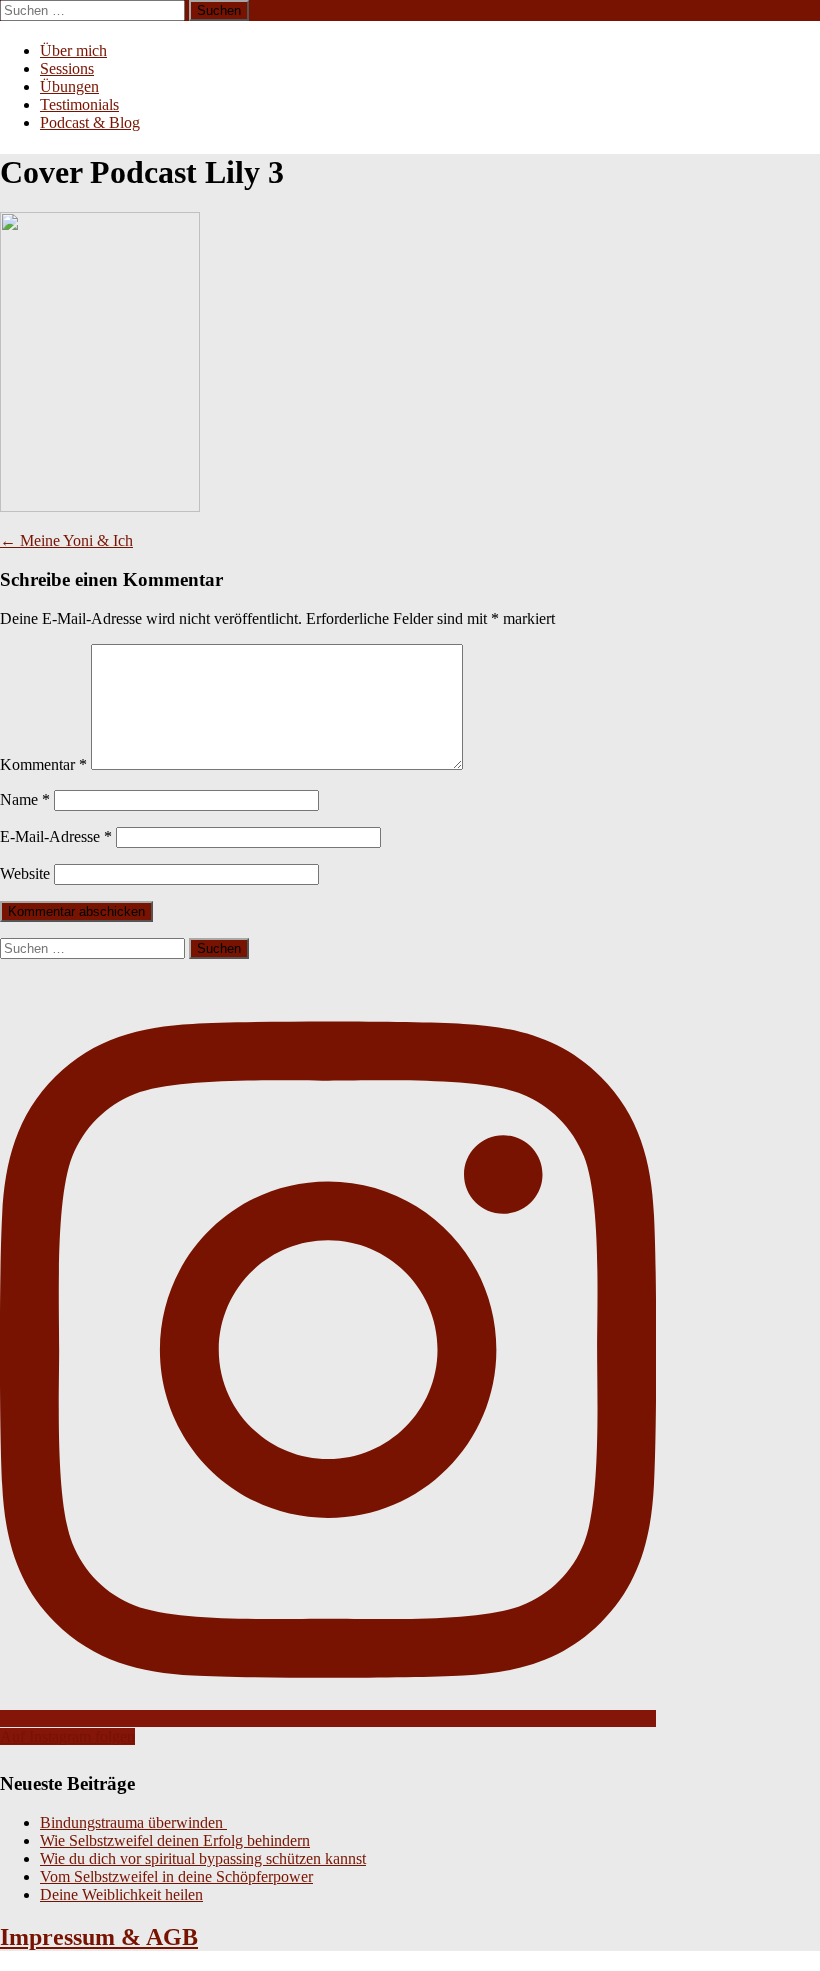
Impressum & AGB (99, 1937)
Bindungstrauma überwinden (133, 1822)
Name (25, 799)
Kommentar (43, 764)
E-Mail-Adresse (56, 836)
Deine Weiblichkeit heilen (121, 1894)
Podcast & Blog (90, 122)
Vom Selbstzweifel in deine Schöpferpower (176, 1876)
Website (25, 873)
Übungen (69, 86)
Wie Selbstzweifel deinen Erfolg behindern (175, 1840)
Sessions (67, 68)
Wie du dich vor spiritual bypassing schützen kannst (203, 1858)
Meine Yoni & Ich (66, 540)
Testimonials (79, 104)
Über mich (73, 50)
